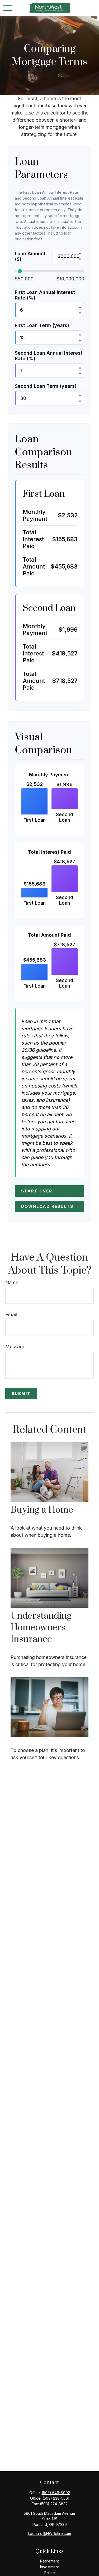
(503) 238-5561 (56, 2498)
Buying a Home (42, 1510)
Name (12, 1282)
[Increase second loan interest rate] (80, 368)
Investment (49, 2567)
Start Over (37, 1191)
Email (11, 1315)
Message (15, 1347)
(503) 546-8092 (56, 2493)
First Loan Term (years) (42, 325)
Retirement (49, 2561)
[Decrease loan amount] (80, 259)
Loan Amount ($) (30, 256)
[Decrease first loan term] (80, 341)
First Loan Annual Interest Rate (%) (45, 295)
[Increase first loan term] (80, 334)
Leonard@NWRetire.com (49, 2533)
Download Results (47, 1206)
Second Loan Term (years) (46, 386)
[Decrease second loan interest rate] (80, 374)
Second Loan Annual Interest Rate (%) (49, 356)
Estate (50, 2573)
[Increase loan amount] (80, 253)
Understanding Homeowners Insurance (41, 1628)
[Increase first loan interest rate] (80, 307)
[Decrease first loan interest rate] (80, 313)
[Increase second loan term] (80, 395)
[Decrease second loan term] (80, 401)
